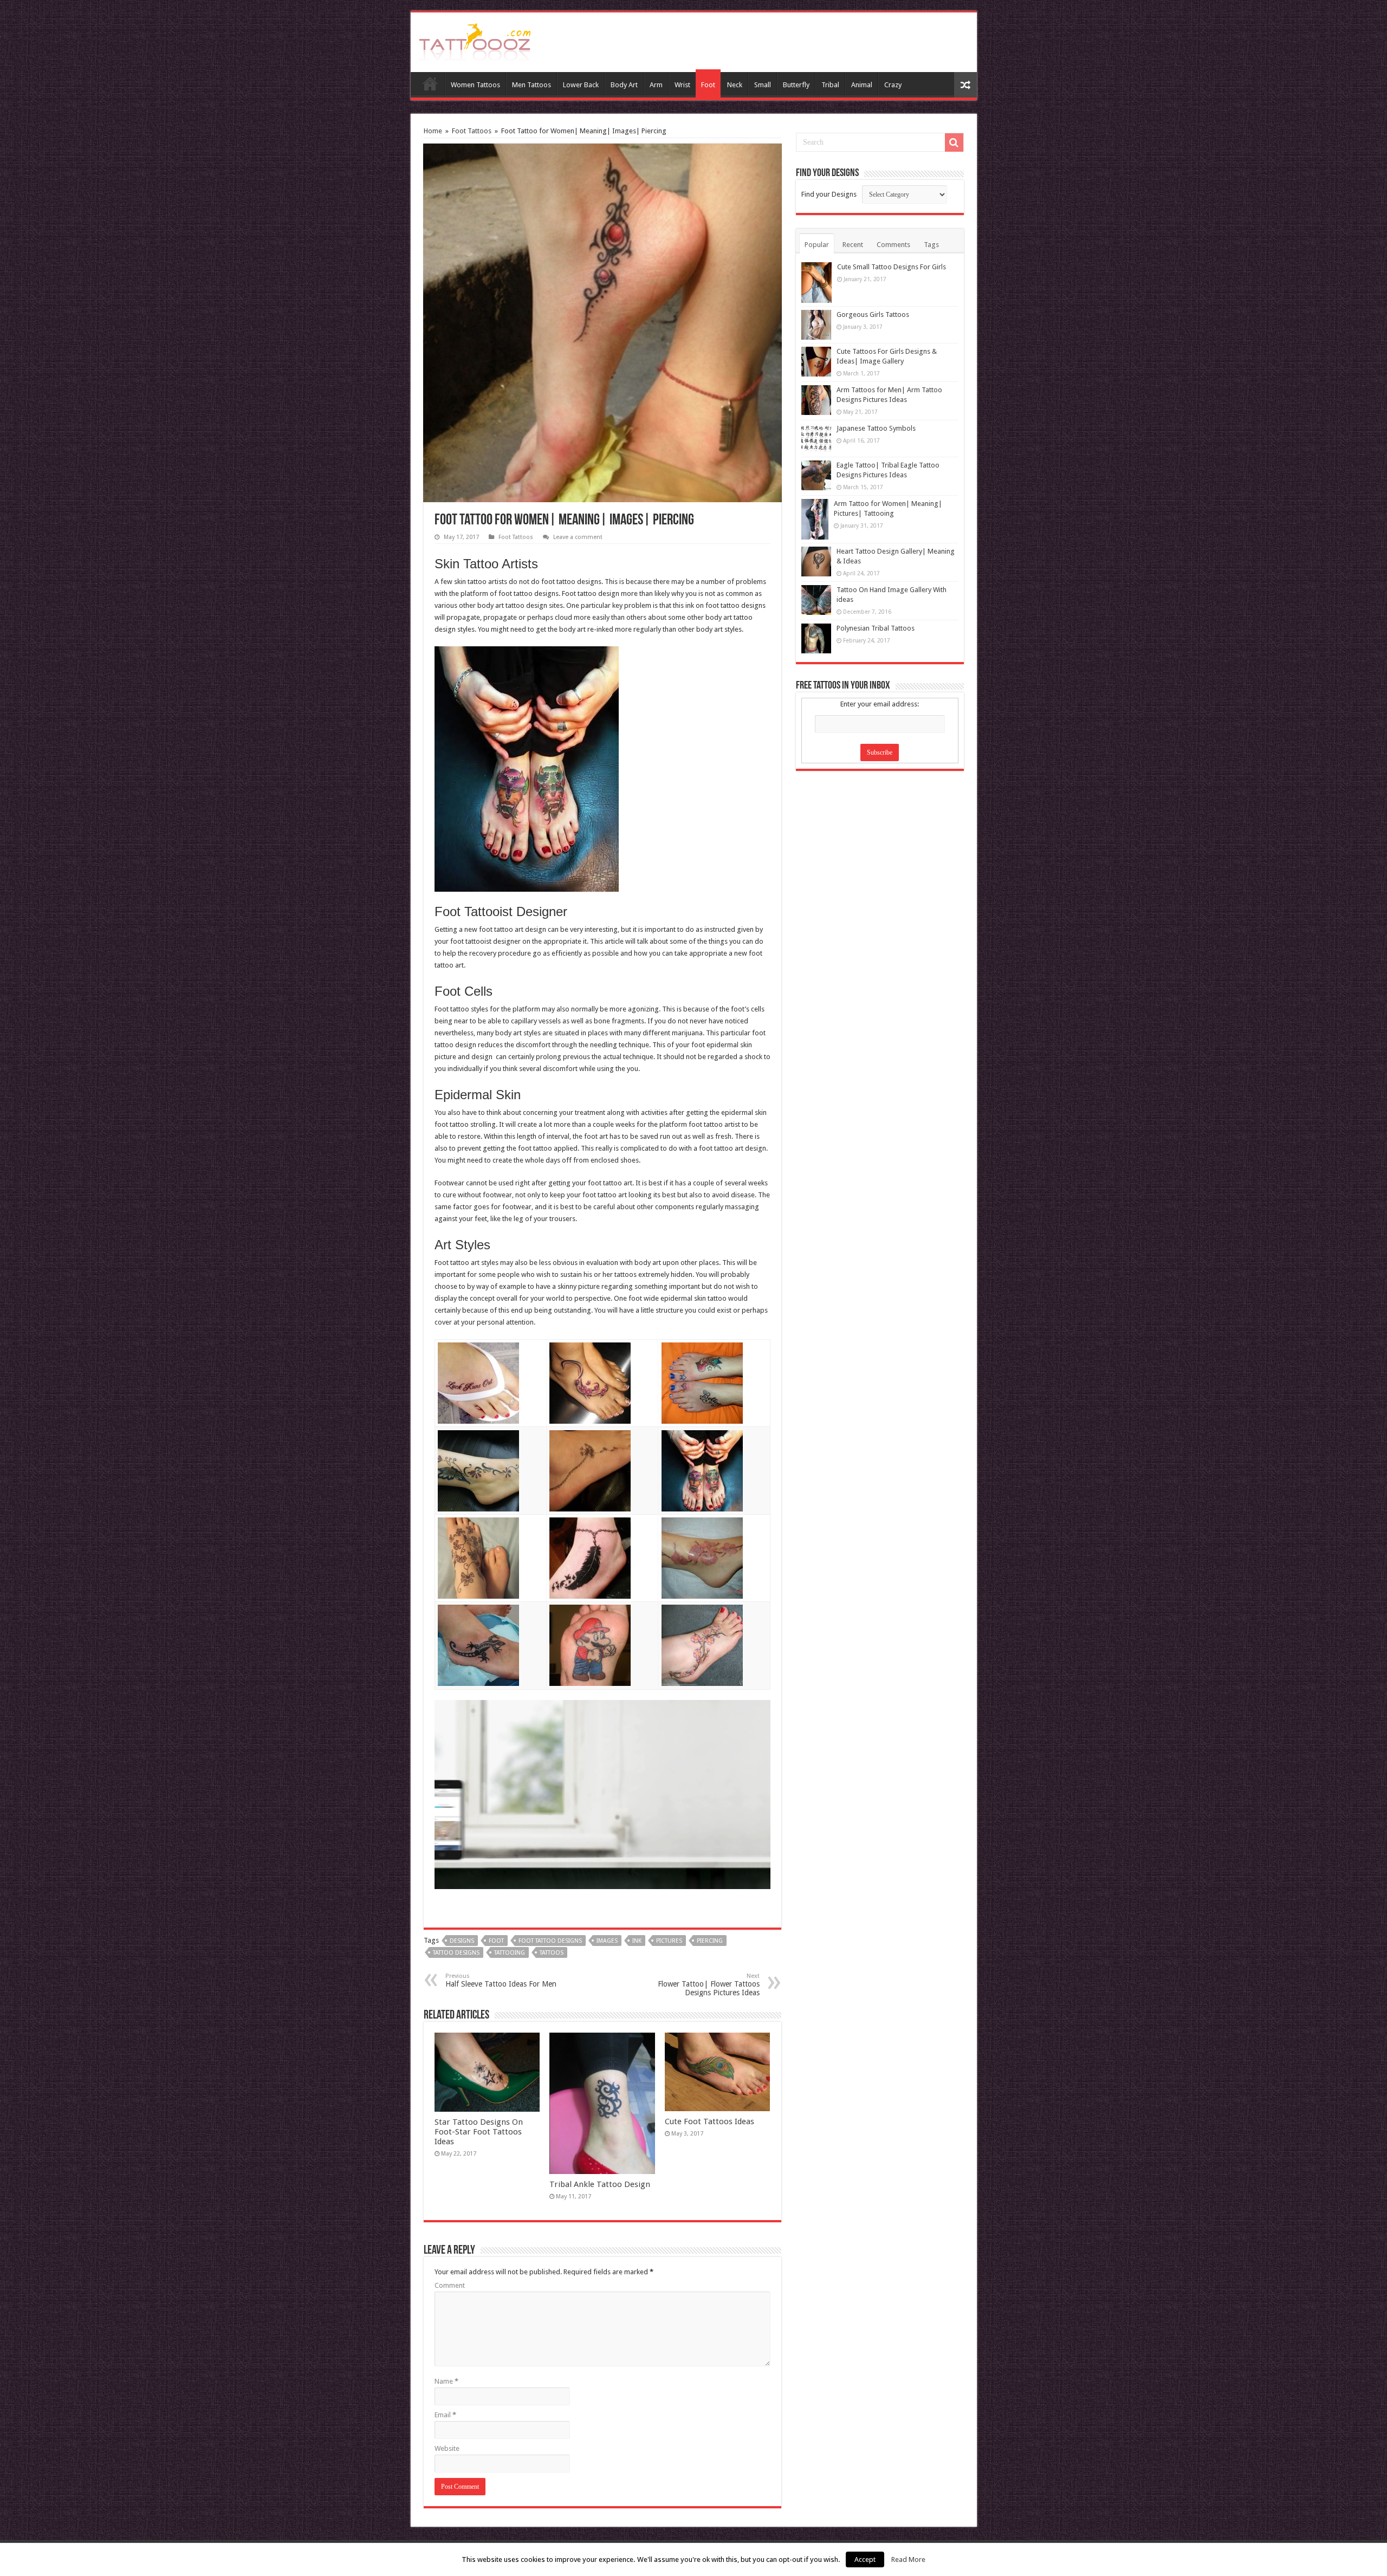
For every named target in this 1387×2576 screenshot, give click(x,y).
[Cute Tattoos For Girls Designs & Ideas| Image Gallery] (816, 362)
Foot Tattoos (472, 131)
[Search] (954, 142)
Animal (862, 85)
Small (763, 85)
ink (637, 1941)
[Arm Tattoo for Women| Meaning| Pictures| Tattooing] (815, 519)
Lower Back (581, 85)
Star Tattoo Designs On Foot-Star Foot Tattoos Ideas (479, 2132)
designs (462, 1941)
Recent (853, 245)
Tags (931, 245)
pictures (669, 1941)
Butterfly (796, 85)
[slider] (579, 1873)
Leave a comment (578, 537)
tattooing (510, 1953)
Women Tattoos (475, 85)
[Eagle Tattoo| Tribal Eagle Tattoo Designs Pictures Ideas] (816, 475)
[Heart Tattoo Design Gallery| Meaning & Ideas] (816, 562)
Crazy (893, 85)
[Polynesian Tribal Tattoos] (816, 638)
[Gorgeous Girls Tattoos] (816, 325)
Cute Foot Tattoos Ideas (709, 2121)
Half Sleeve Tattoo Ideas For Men (501, 1980)
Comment (450, 2285)
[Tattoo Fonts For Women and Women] (475, 40)
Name (446, 2381)
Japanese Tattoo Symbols (876, 428)
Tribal (830, 85)
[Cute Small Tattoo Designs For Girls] (816, 283)
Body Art (624, 85)
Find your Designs (829, 194)
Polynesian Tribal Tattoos (876, 628)
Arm (656, 85)
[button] (753, 1715)
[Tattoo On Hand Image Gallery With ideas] (816, 600)
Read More (908, 2559)
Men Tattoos (532, 85)
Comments (893, 245)
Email (445, 2415)
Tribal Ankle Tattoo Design (600, 2184)
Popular (817, 245)
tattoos (552, 1953)
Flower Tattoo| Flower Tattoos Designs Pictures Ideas (709, 1985)
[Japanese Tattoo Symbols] (816, 439)
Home (430, 83)
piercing (710, 1941)
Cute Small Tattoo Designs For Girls (892, 267)
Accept (865, 2559)
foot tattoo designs (550, 1941)
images (607, 1941)
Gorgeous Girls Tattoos (873, 314)
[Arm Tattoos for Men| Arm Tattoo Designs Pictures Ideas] (816, 400)
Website (447, 2448)
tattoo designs (456, 1953)
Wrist (682, 85)
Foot (708, 85)
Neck (735, 85)
